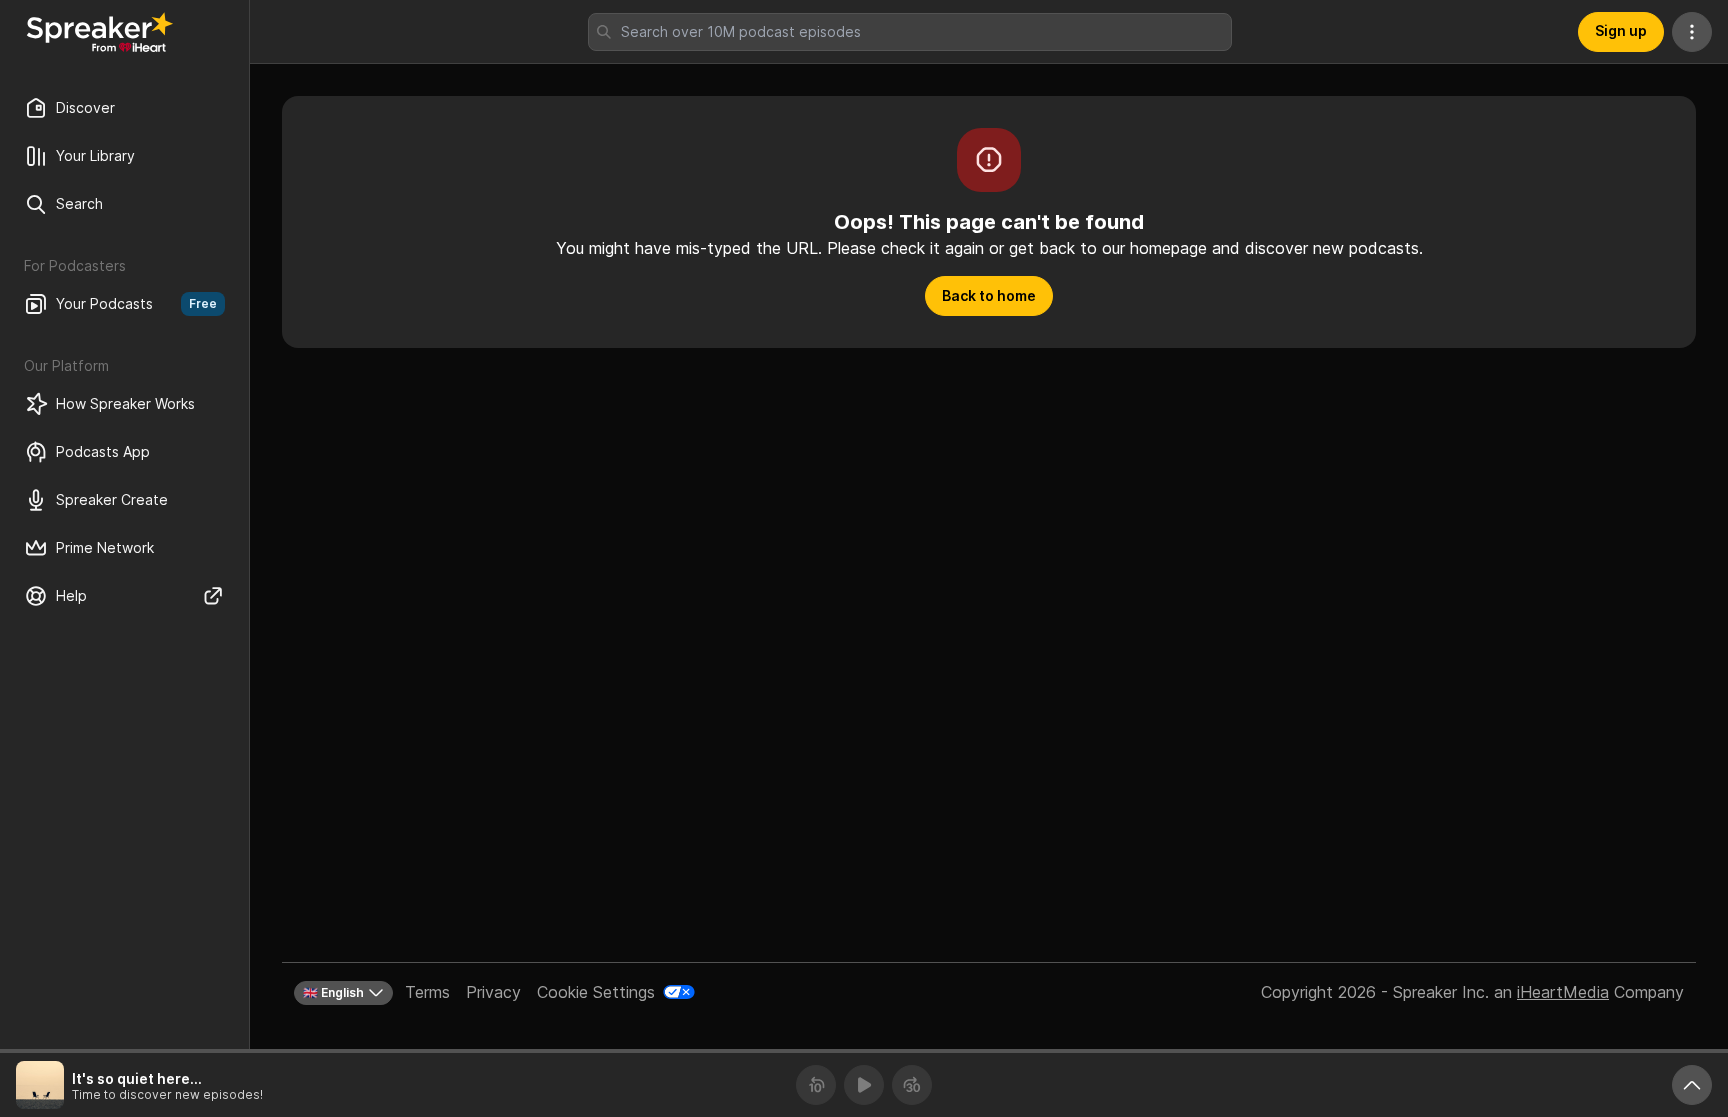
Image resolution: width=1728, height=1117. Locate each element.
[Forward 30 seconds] (912, 1085)
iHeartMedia (1563, 992)
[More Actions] (1692, 32)
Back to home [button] (989, 295)
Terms (427, 992)
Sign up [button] (1621, 30)
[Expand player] (1692, 1085)
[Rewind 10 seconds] (816, 1085)
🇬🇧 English (333, 992)
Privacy (493, 992)
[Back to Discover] (100, 32)
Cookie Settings (596, 992)
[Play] (864, 1085)
